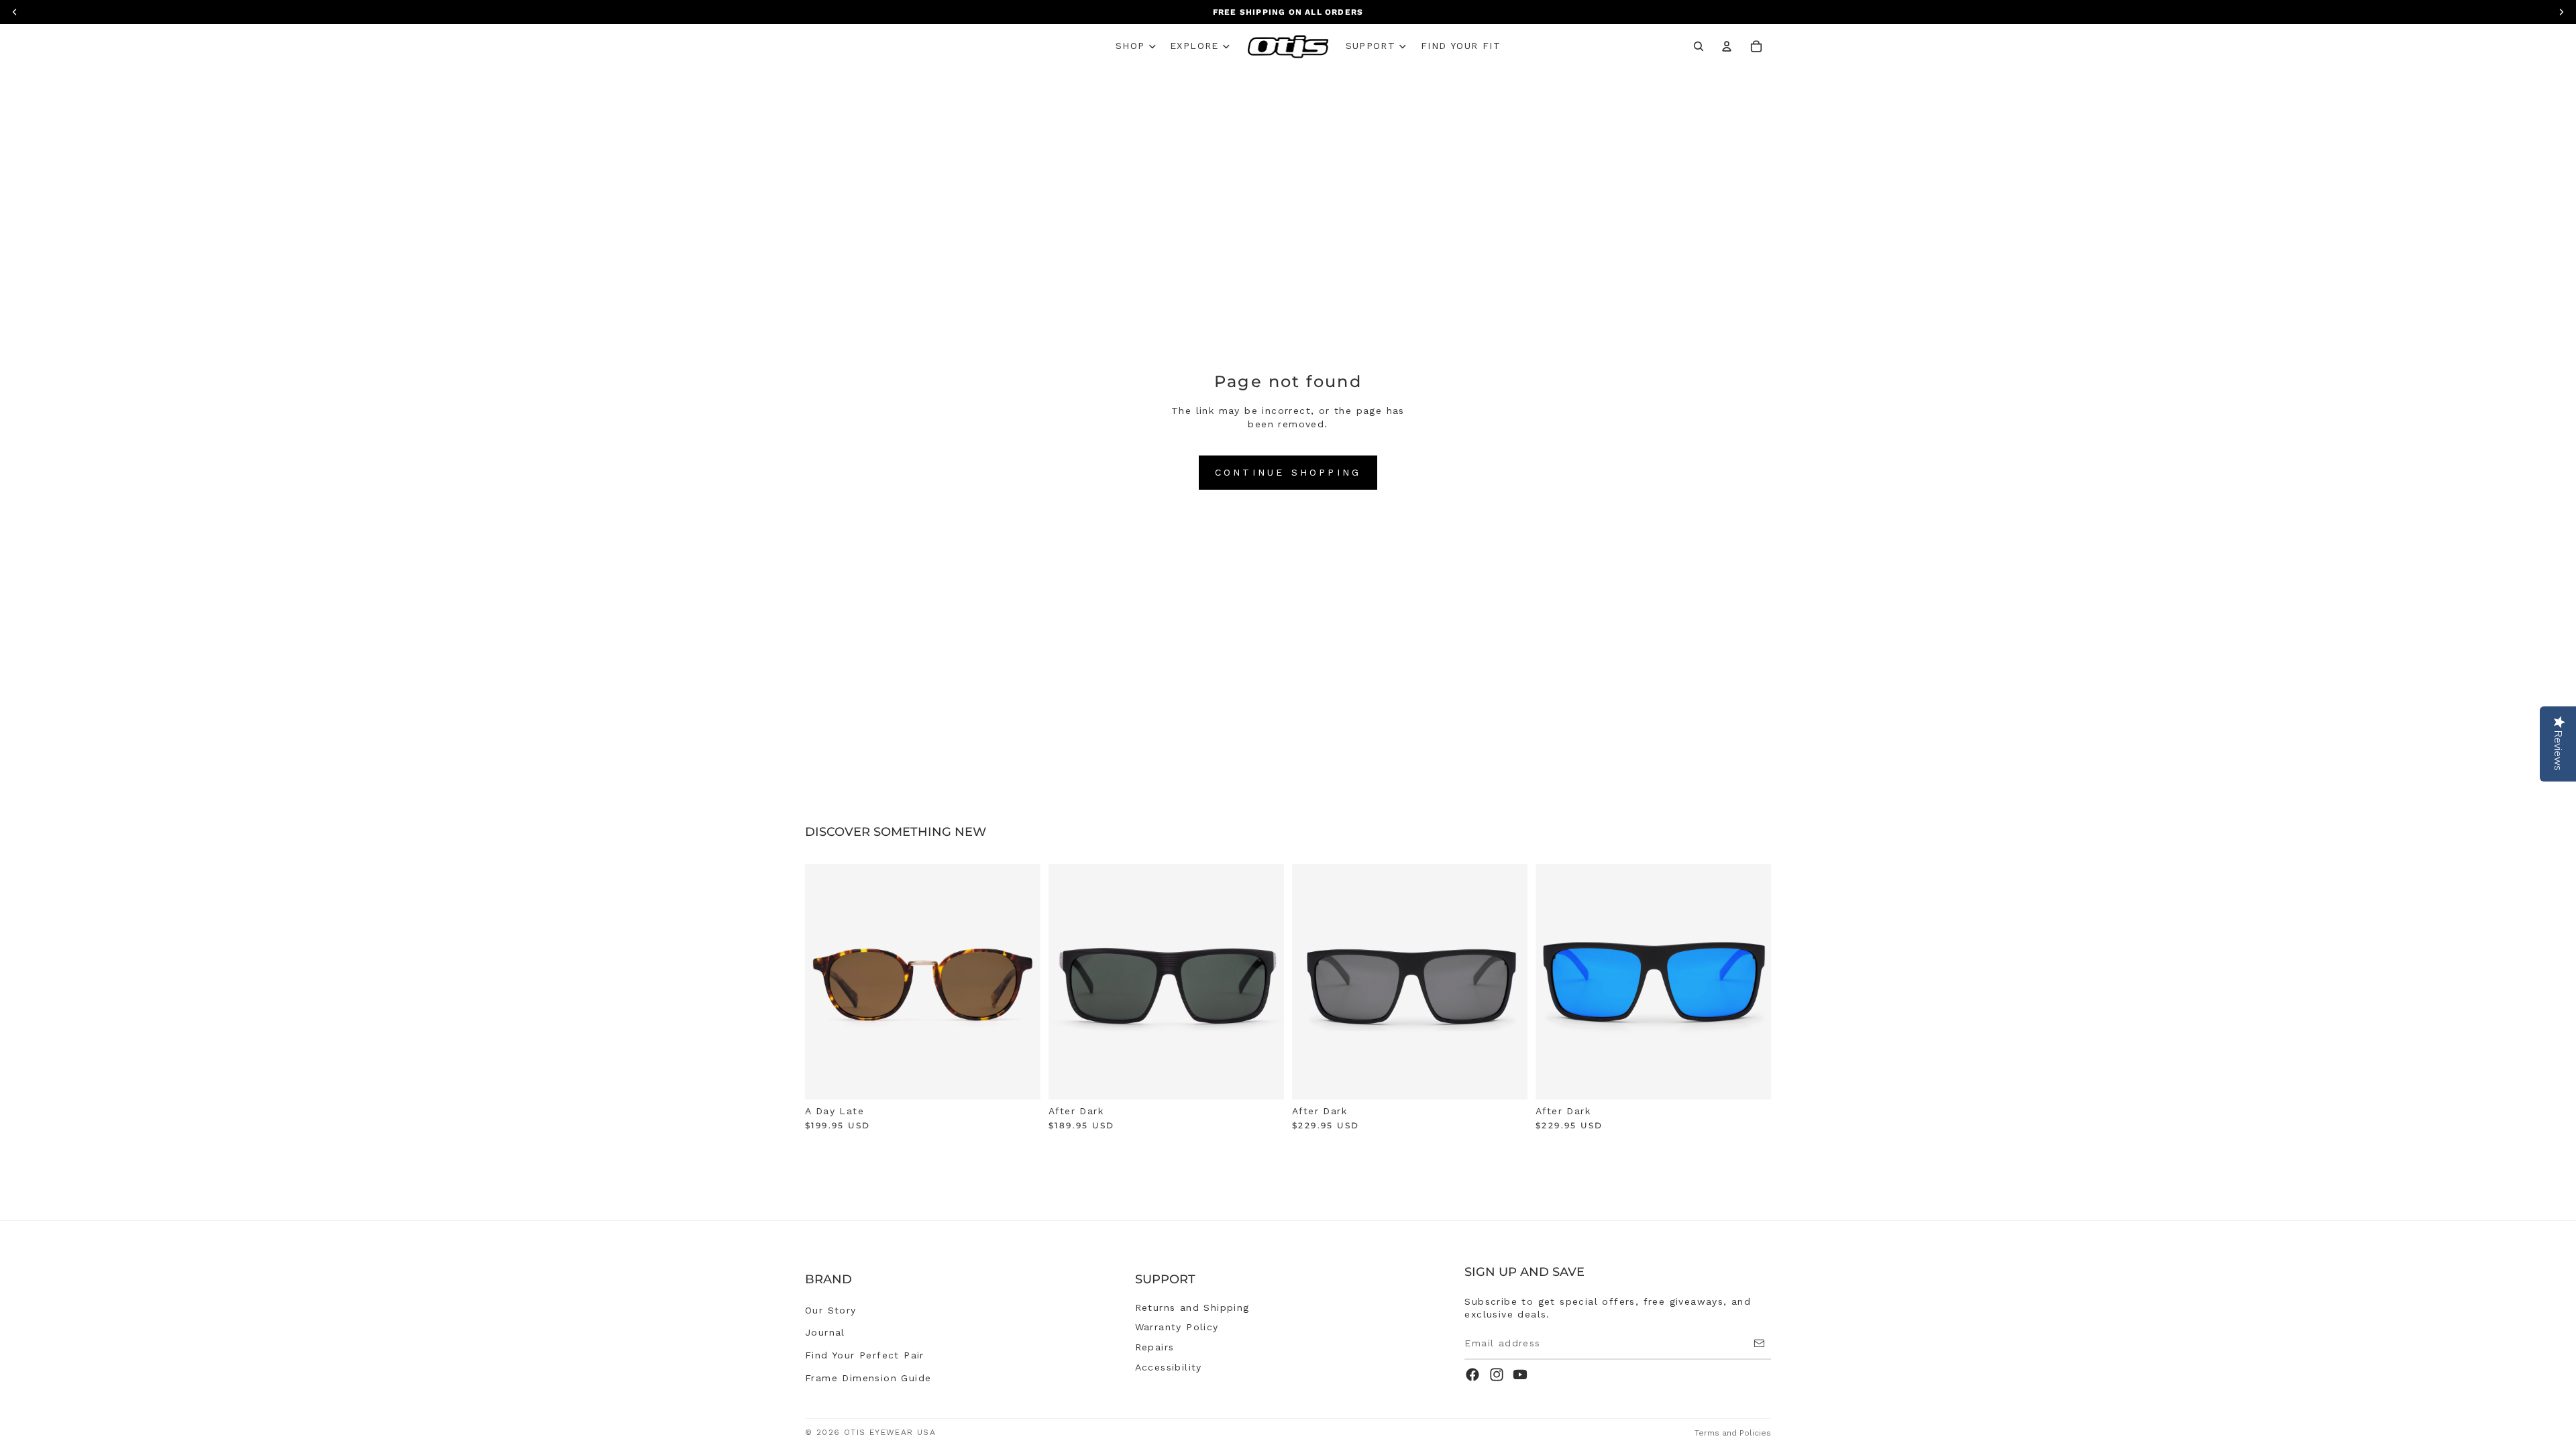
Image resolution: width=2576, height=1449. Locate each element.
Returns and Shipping (1192, 1307)
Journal (825, 1332)
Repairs (1155, 1347)
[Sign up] (1759, 1343)
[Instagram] (1497, 1375)
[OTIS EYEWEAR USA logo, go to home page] (1288, 47)
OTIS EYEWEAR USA (890, 1432)
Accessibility (1169, 1367)
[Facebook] (1472, 1375)
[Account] (1727, 46)
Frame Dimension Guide (868, 1378)
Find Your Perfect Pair (865, 1355)
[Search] (1699, 46)
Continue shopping (1288, 472)
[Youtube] (1520, 1375)
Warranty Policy (1177, 1327)
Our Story (831, 1310)
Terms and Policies (1733, 1433)
